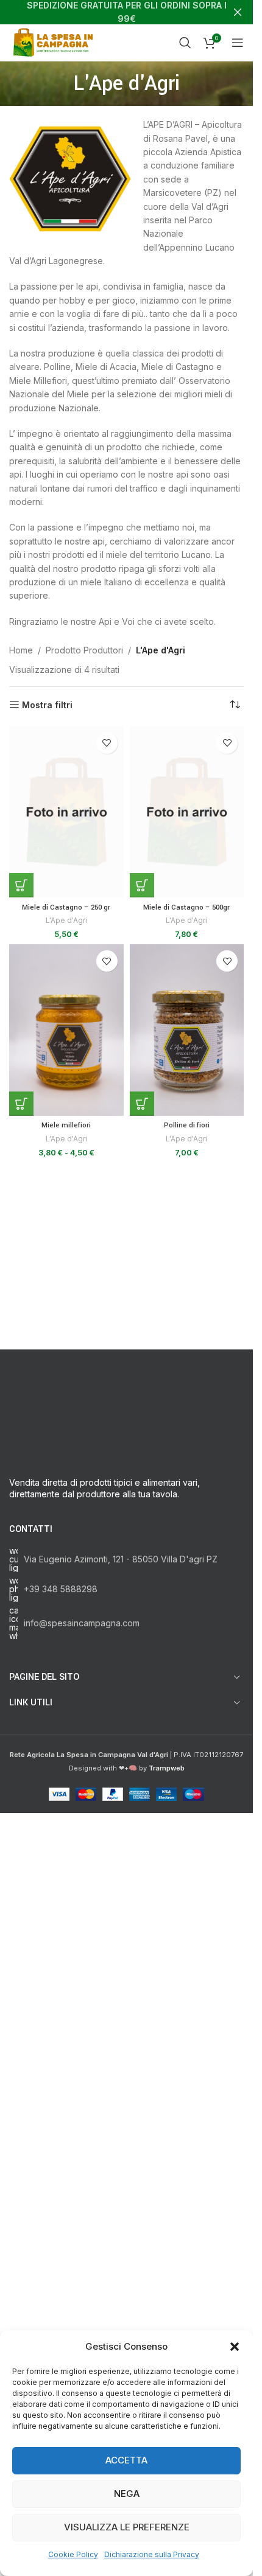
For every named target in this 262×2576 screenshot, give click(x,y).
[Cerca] (185, 43)
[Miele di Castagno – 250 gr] (66, 812)
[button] (235, 2347)
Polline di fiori (187, 1125)
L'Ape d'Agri (66, 920)
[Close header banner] (238, 12)
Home (21, 650)
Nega (127, 2494)
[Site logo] (55, 42)
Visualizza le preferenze (127, 2527)
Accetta (126, 2460)
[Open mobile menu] (238, 43)
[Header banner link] (126, 12)
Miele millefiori (66, 1125)
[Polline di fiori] (187, 1030)
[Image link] (126, 1835)
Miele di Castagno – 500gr (186, 907)
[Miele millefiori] (66, 1030)
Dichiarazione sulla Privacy (152, 2554)
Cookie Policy (73, 2554)
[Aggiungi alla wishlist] (107, 743)
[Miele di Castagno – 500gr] (187, 812)
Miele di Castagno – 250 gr (66, 907)
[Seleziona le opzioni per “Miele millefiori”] (21, 1104)
